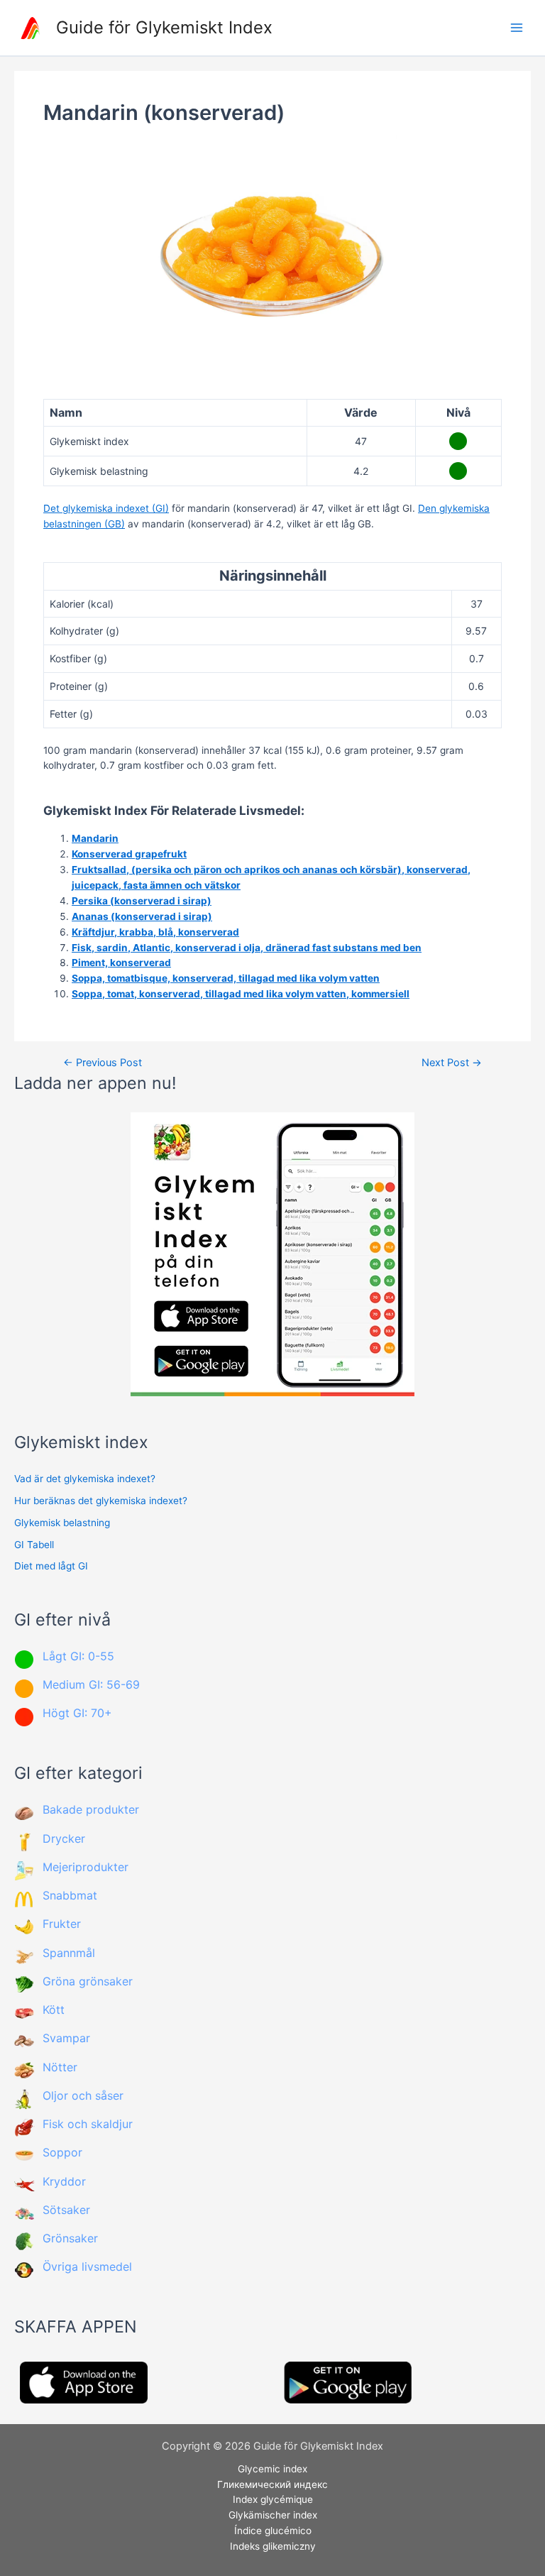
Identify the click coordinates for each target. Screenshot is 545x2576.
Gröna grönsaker (88, 1981)
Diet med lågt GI (51, 1566)
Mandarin (95, 838)
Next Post (452, 1063)
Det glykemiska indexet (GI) (106, 508)
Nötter (60, 2067)
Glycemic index (272, 2469)
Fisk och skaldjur (88, 2124)
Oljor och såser (83, 2095)
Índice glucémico (273, 2531)
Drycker (64, 1838)
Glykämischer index (273, 2515)
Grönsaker (70, 2238)
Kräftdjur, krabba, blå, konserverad (155, 932)
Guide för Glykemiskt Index (164, 27)
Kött (54, 2010)
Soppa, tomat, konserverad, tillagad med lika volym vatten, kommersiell (241, 994)
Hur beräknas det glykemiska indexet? (101, 1501)
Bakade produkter (91, 1809)
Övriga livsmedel (87, 2267)
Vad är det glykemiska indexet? (85, 1479)
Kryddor (64, 2181)
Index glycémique (273, 2499)
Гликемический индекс (272, 2484)
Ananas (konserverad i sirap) (142, 916)
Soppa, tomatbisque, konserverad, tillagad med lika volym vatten (226, 978)
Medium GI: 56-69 (91, 1684)
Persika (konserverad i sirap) (142, 901)
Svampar (66, 2038)
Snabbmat (70, 1895)
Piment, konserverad (121, 963)
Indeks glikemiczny (273, 2546)
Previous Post (103, 1063)
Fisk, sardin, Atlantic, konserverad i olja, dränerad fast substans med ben (247, 948)
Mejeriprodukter (86, 1867)
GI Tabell (34, 1545)
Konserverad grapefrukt (129, 854)
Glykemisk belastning (62, 1523)
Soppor (62, 2152)
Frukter (62, 1924)
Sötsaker (66, 2210)
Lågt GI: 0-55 (78, 1656)
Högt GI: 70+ (77, 1713)
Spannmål (69, 1953)
